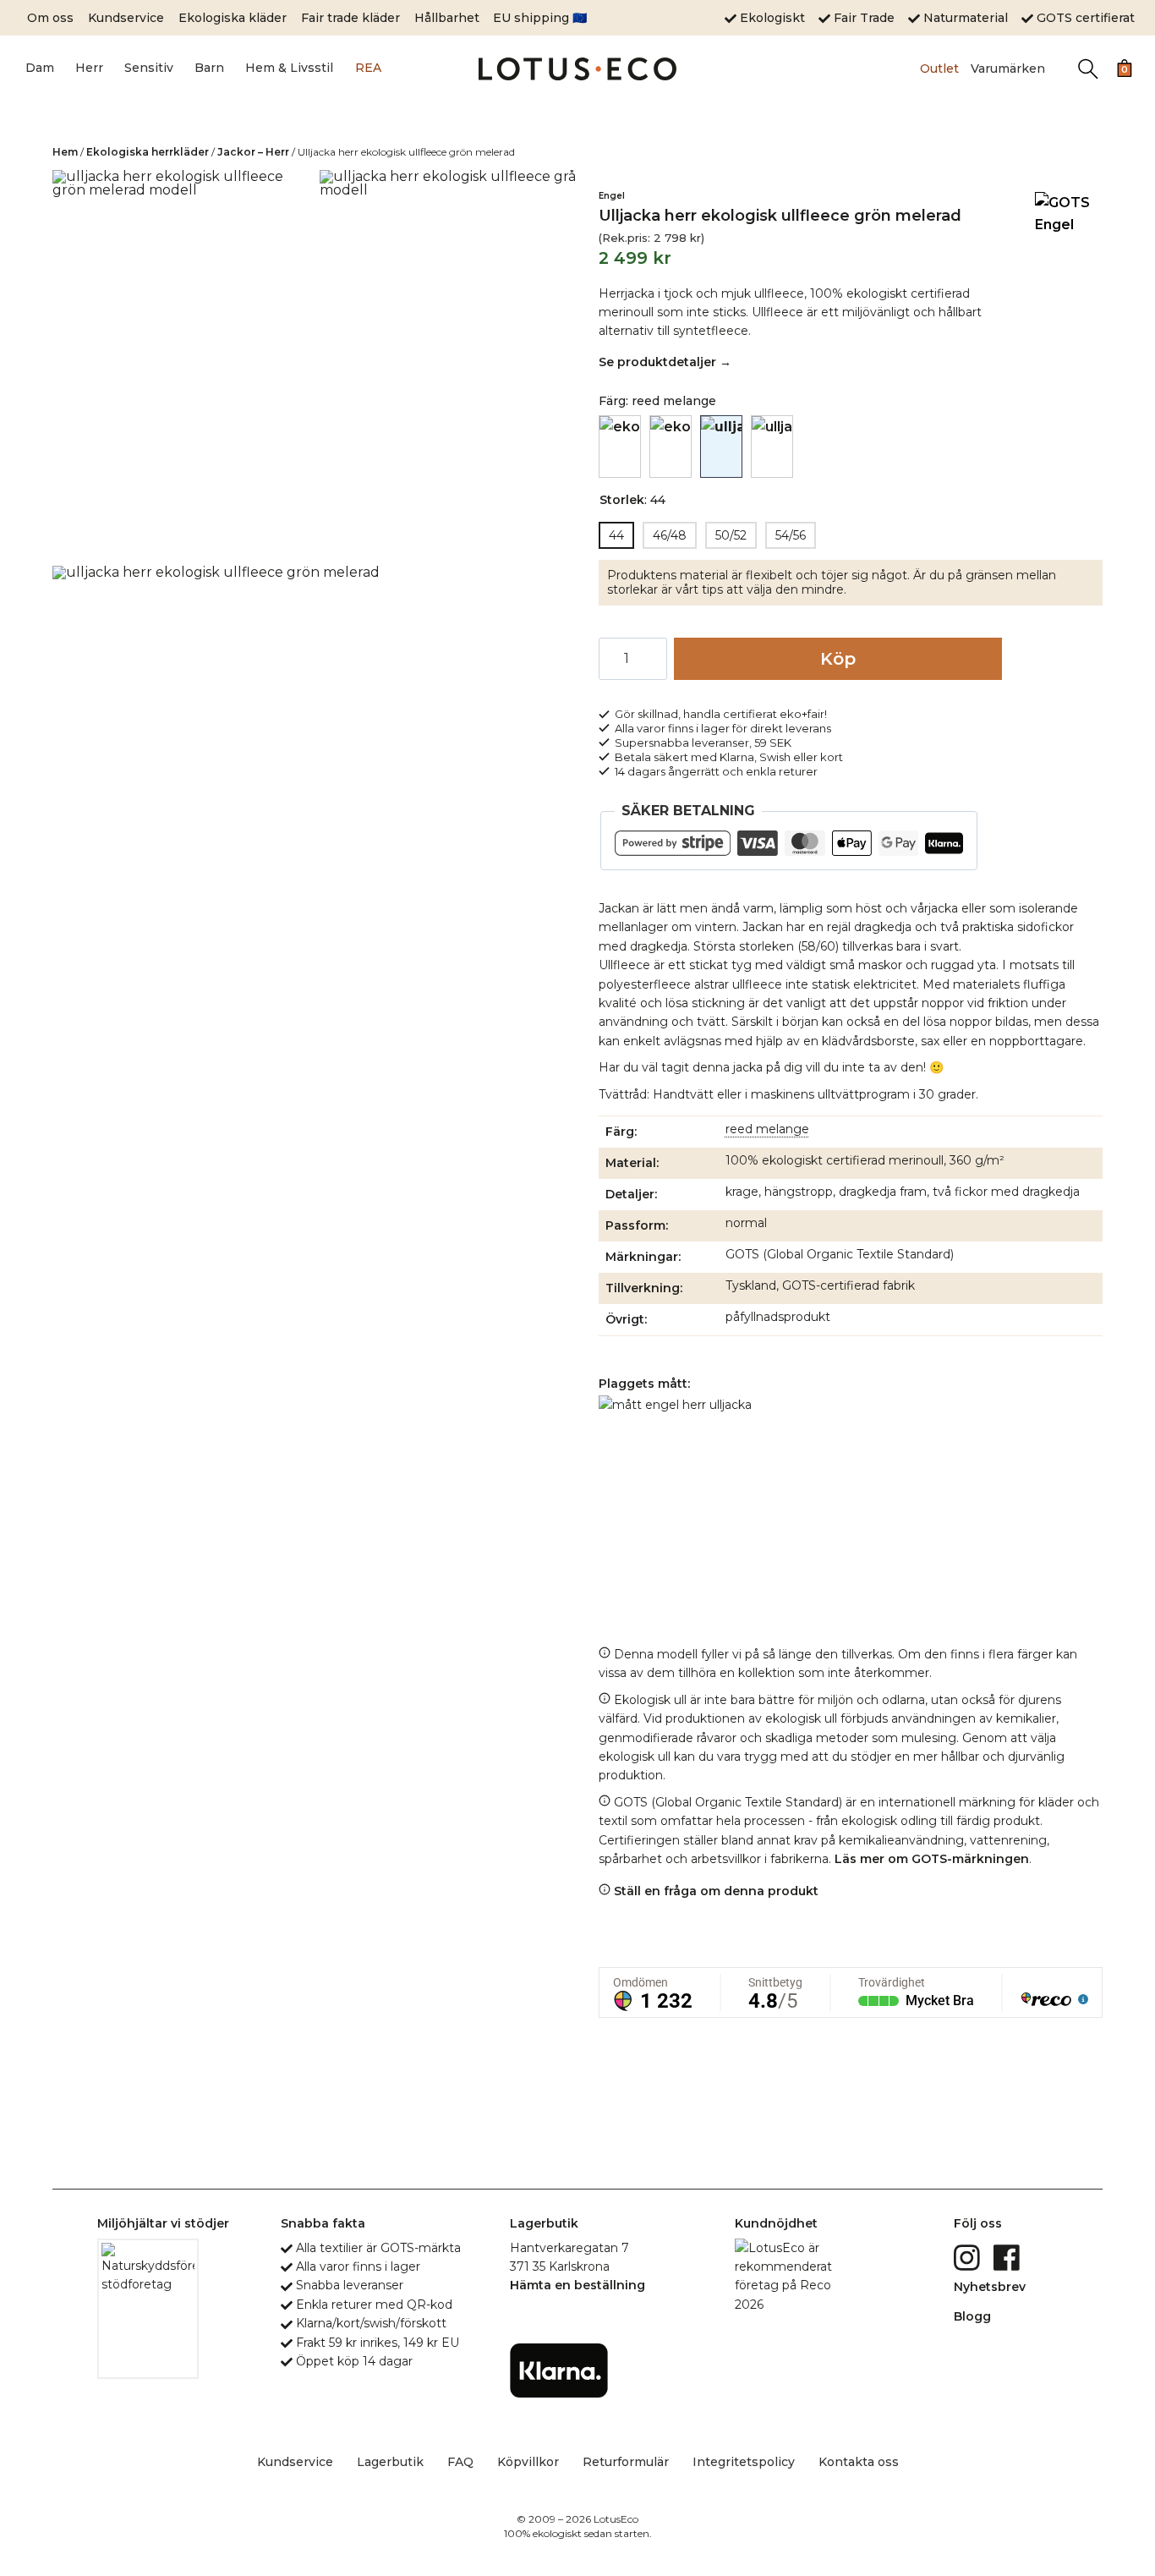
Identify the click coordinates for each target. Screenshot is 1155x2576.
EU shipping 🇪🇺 (540, 18)
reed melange (767, 1129)
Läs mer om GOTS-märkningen (932, 1859)
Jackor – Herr (253, 152)
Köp (838, 659)
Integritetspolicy (744, 2462)
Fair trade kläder (350, 18)
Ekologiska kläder (233, 18)
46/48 (670, 535)
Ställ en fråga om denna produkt (714, 1891)
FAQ (460, 2462)
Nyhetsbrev (990, 2287)
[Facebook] (1008, 2257)
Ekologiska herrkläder (148, 152)
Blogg (972, 2316)
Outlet (939, 69)
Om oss (50, 18)
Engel (612, 196)
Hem (65, 152)
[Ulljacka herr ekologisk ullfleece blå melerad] (620, 447)
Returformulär (626, 2462)
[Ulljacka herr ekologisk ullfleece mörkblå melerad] (671, 447)
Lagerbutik (390, 2462)
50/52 (731, 535)
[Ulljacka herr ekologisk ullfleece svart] (772, 447)
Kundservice (126, 18)
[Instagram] (969, 2257)
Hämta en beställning (577, 2285)
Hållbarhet (447, 18)
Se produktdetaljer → (665, 362)
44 (616, 535)
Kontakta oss (859, 2462)
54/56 (791, 535)
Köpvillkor (528, 2462)
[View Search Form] (1088, 69)
